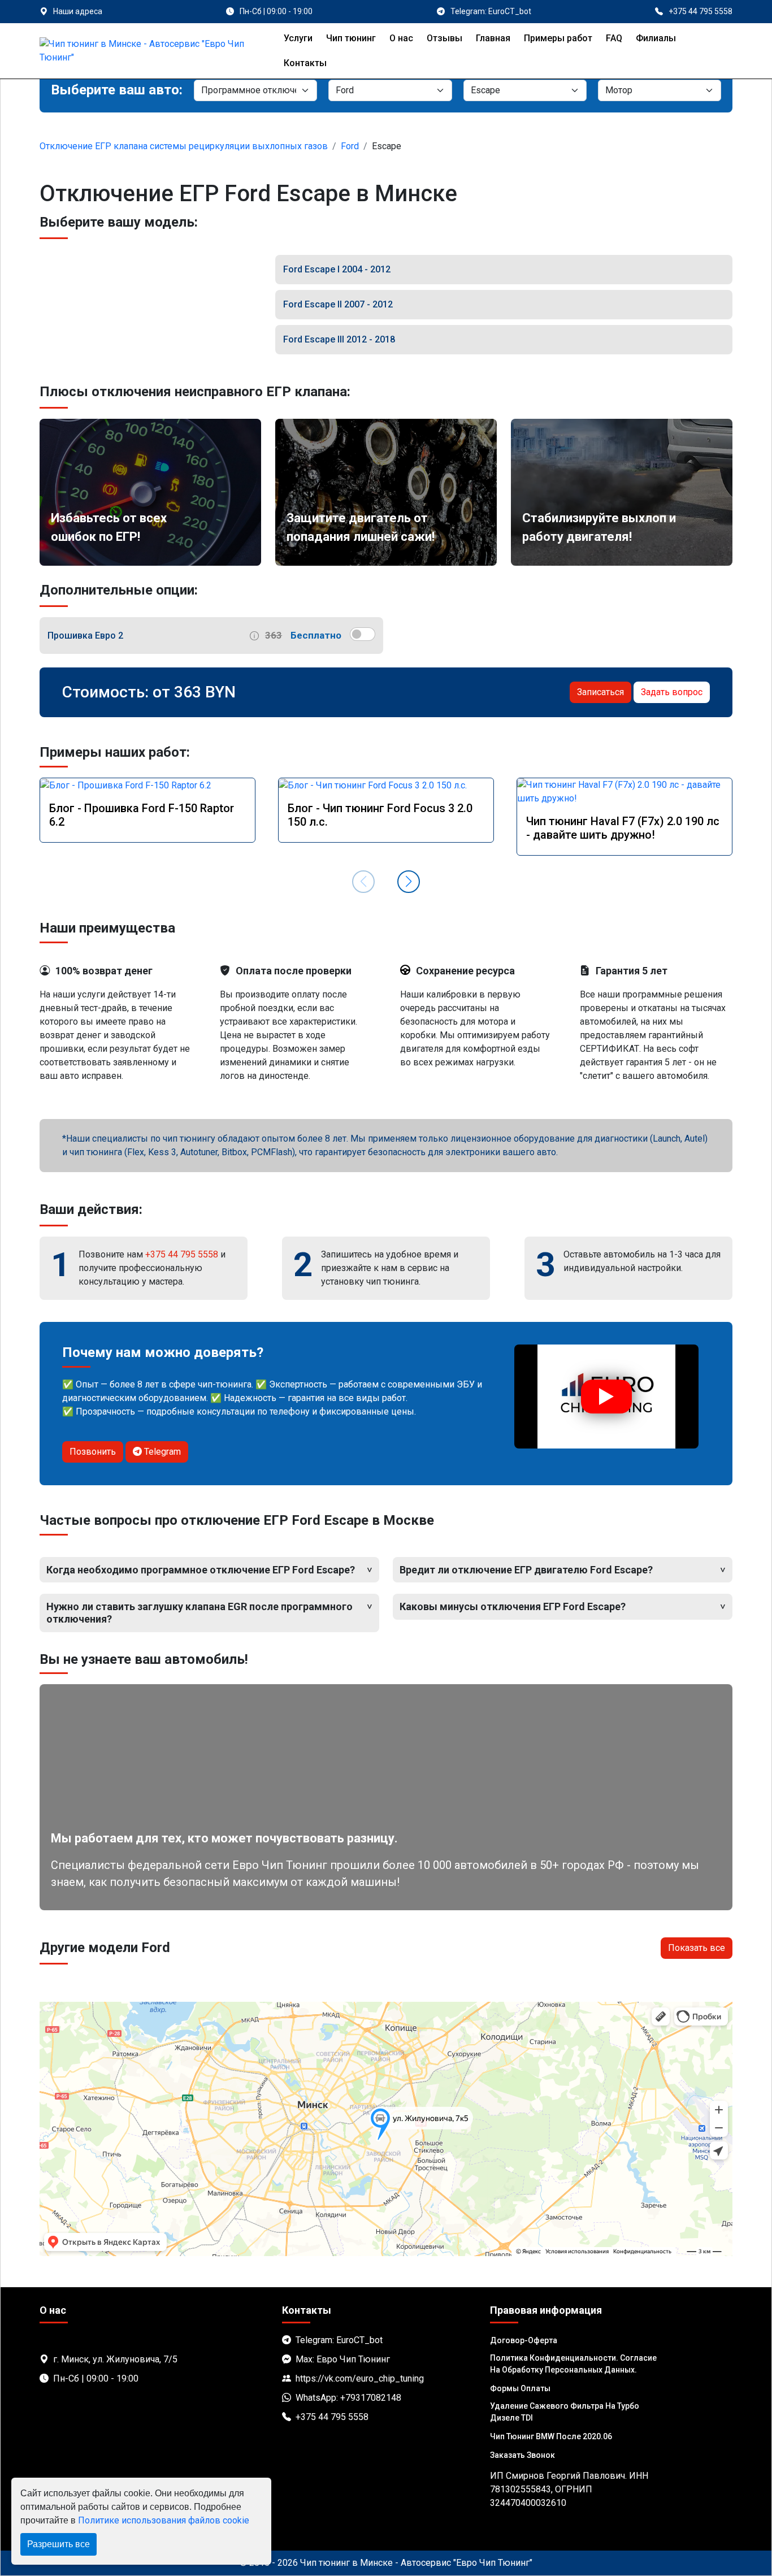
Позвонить (93, 1452)
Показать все (697, 1948)
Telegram (161, 1452)
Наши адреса (78, 11)
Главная (493, 38)
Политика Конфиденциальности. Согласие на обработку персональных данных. (573, 2364)
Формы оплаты (520, 2388)
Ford (350, 146)
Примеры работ (558, 38)
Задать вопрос (672, 692)
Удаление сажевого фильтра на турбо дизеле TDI (565, 2412)
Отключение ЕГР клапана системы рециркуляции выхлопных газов (184, 146)
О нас (401, 38)
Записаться (600, 692)
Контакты (305, 63)
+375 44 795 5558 (182, 1254)
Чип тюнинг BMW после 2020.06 (551, 2436)
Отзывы (444, 38)
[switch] (363, 634)
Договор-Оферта (524, 2340)
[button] (409, 882)
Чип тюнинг (351, 38)
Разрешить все (58, 2544)
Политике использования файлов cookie (164, 2520)
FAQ (614, 38)
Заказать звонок (522, 2455)
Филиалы (656, 38)
